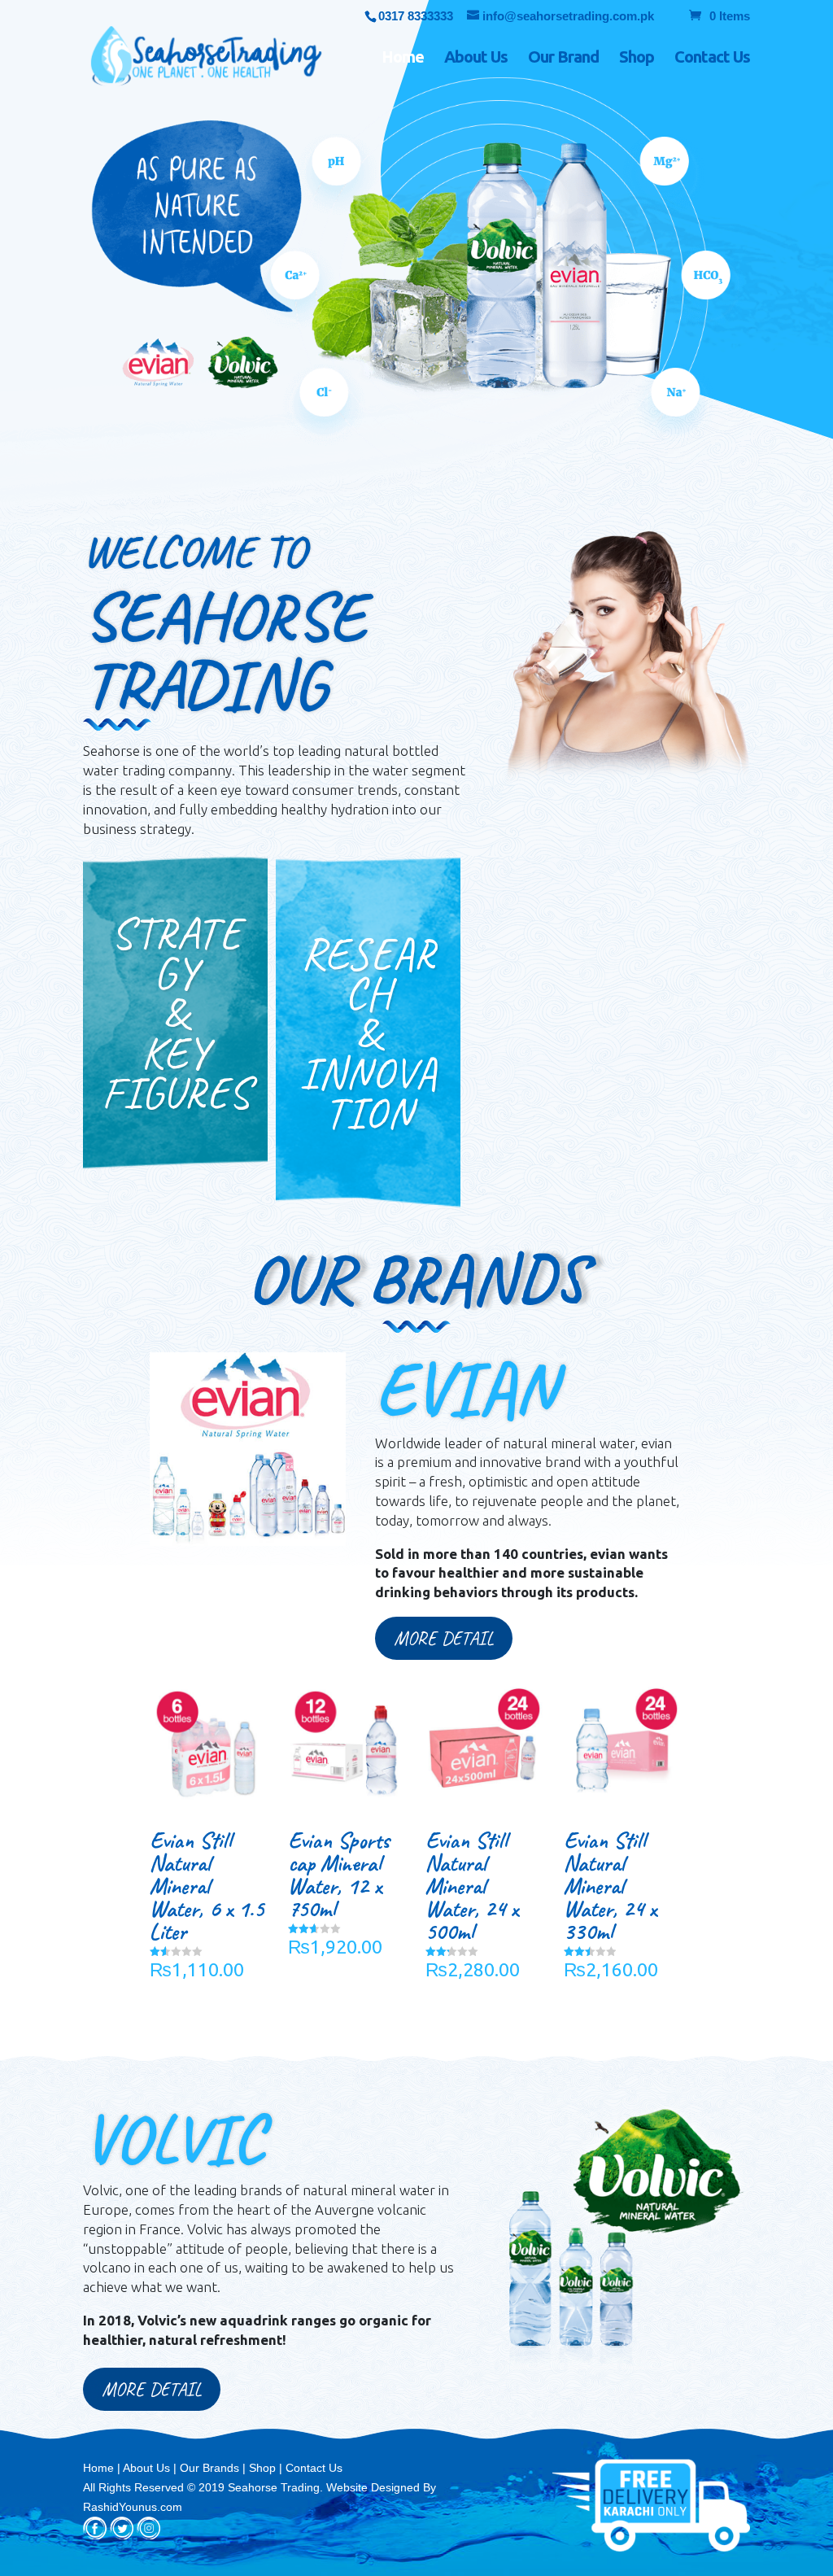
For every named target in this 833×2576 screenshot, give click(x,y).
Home (403, 59)
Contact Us (712, 59)
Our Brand (563, 59)
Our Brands (209, 2468)
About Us (476, 59)
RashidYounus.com (133, 2507)
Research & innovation (368, 1033)
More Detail (444, 1638)
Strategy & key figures (176, 1013)
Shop (637, 59)
